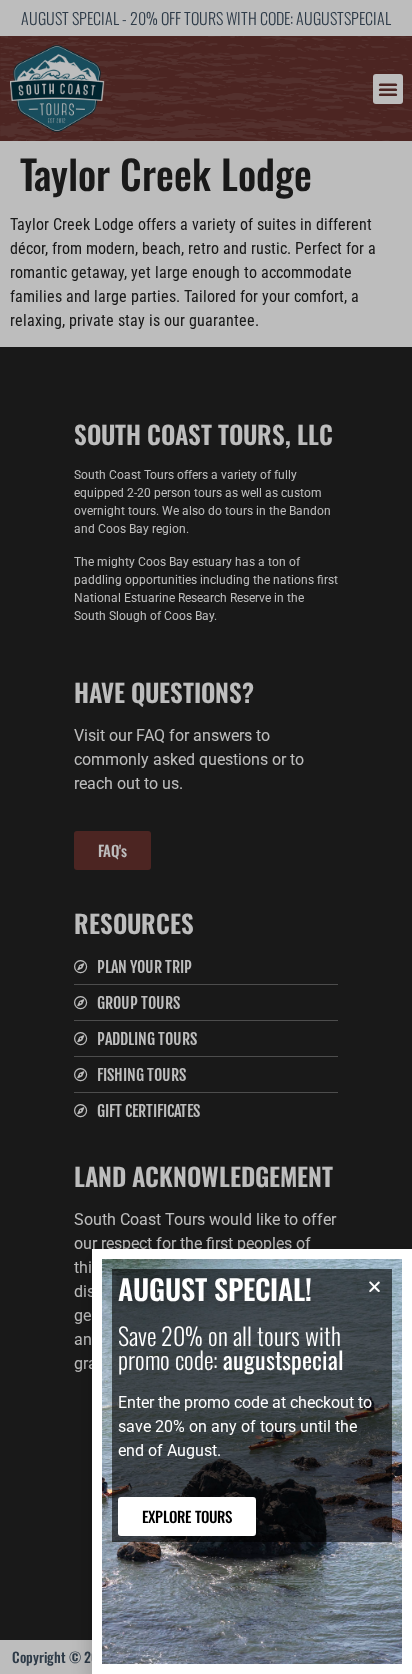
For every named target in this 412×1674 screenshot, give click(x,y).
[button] (374, 1286)
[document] (206, 837)
